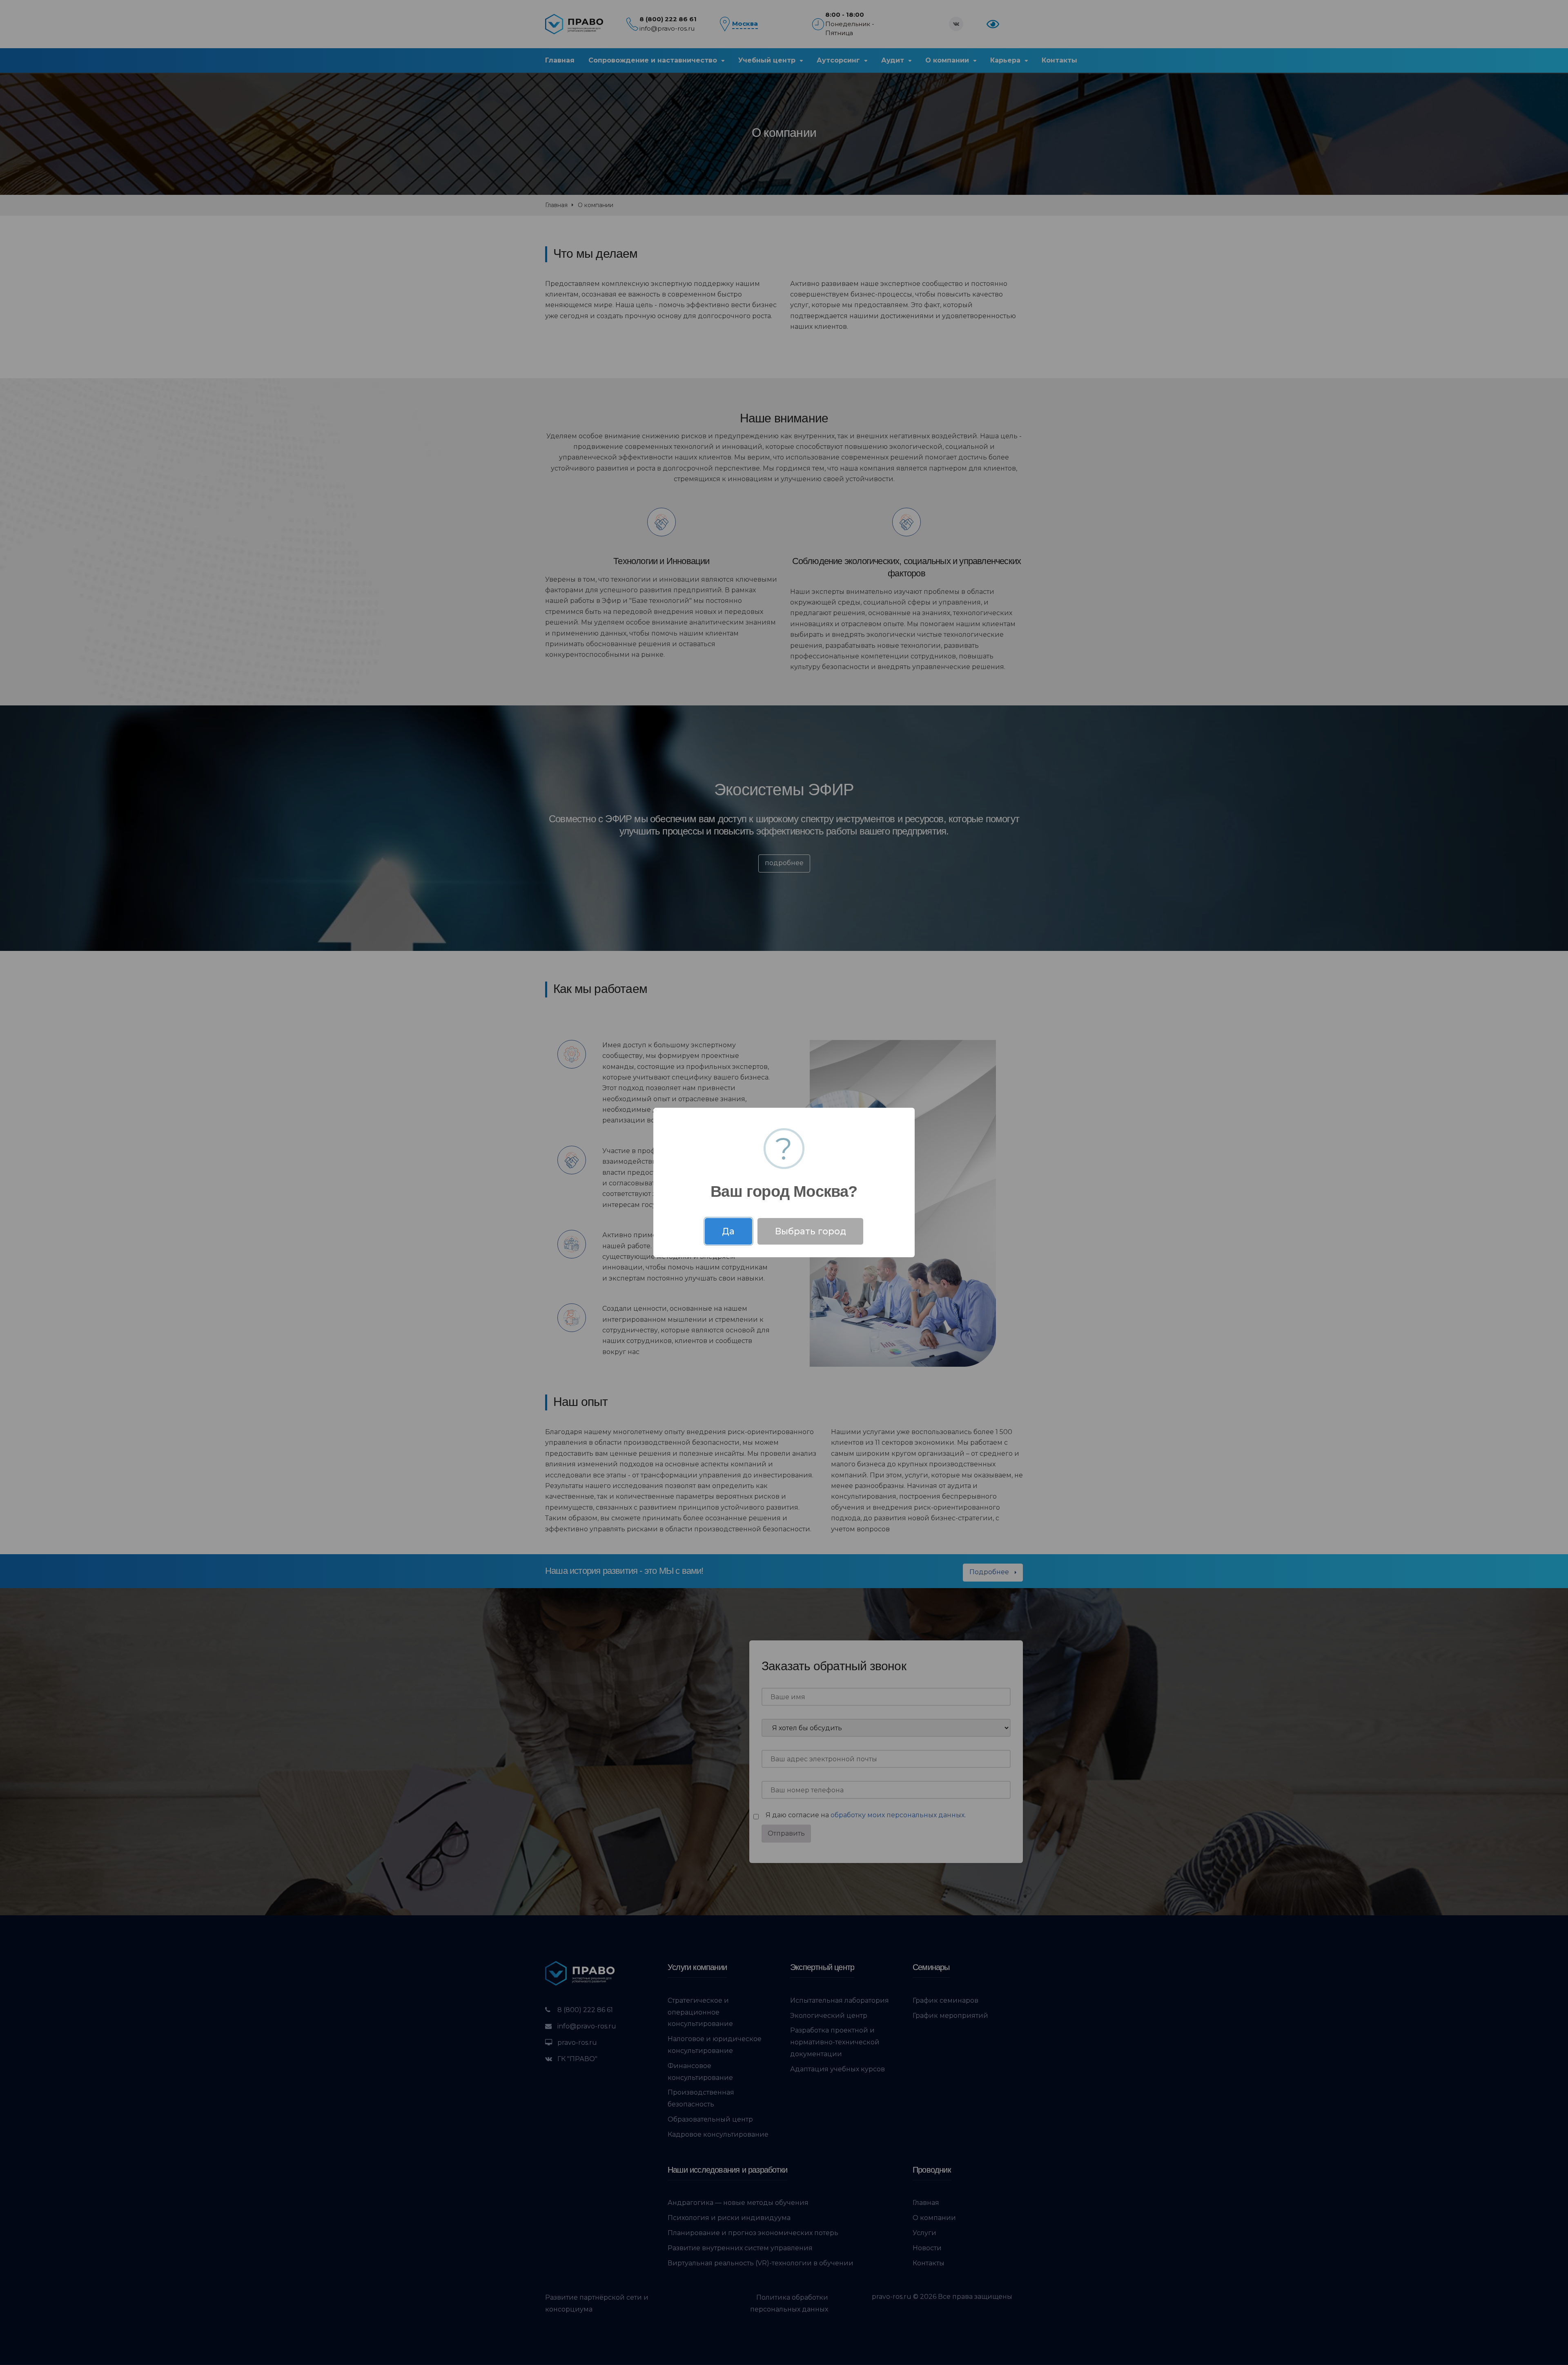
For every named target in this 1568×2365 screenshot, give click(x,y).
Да (728, 1231)
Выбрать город (811, 1231)
